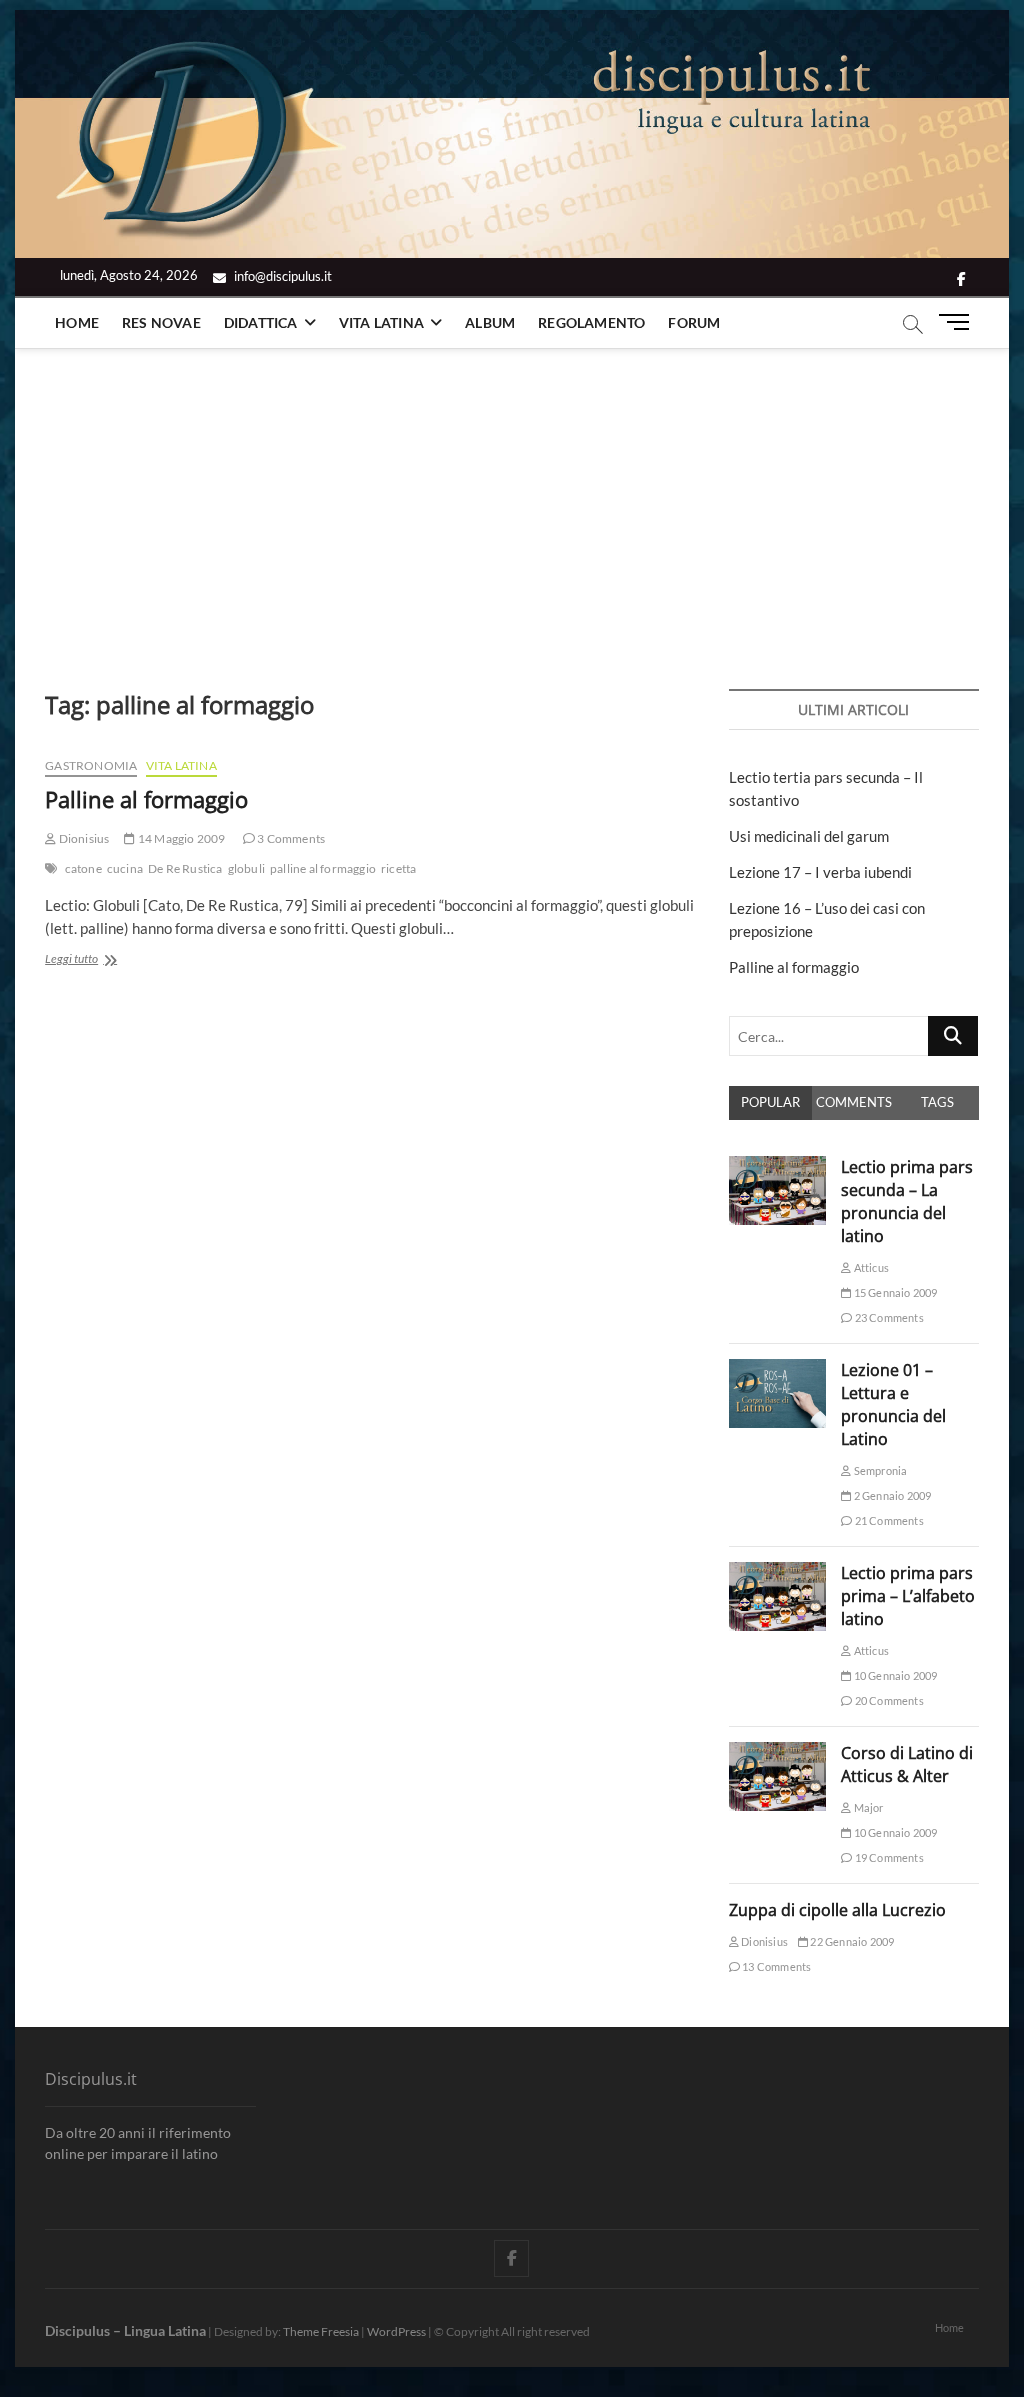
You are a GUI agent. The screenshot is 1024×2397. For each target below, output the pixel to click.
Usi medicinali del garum (809, 836)
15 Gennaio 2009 (894, 1292)
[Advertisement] (511, 499)
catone (83, 868)
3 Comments (290, 838)
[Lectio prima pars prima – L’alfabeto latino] (778, 1573)
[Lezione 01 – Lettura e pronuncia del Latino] (778, 1370)
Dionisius (82, 838)
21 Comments (887, 1520)
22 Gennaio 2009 (851, 1941)
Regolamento (591, 322)
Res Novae (161, 322)
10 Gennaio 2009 (894, 1675)
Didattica (261, 322)
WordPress (396, 2331)
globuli (246, 868)
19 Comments (887, 1857)
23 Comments (887, 1317)
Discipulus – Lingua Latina (125, 2330)
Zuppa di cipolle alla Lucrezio (837, 1910)
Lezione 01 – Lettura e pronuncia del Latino (893, 1404)
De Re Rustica (185, 868)
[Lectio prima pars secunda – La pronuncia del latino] (778, 1167)
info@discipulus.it (281, 276)
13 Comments (775, 1966)
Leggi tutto (96, 960)
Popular (770, 1102)
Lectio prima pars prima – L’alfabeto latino (908, 1596)
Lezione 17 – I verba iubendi (820, 872)
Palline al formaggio (146, 799)
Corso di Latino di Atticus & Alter (907, 1764)
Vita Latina (381, 322)
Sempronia (879, 1470)
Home (77, 322)
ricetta (398, 868)
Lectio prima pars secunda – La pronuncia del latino (907, 1201)
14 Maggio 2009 (180, 838)
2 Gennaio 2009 (891, 1495)
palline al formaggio (323, 868)
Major (867, 1807)
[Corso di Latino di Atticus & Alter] (778, 1753)
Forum (694, 322)
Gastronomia (91, 765)
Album (490, 322)
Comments (854, 1102)
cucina (125, 868)
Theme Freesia (321, 2331)
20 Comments (887, 1700)
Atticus (870, 1267)
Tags (937, 1102)
